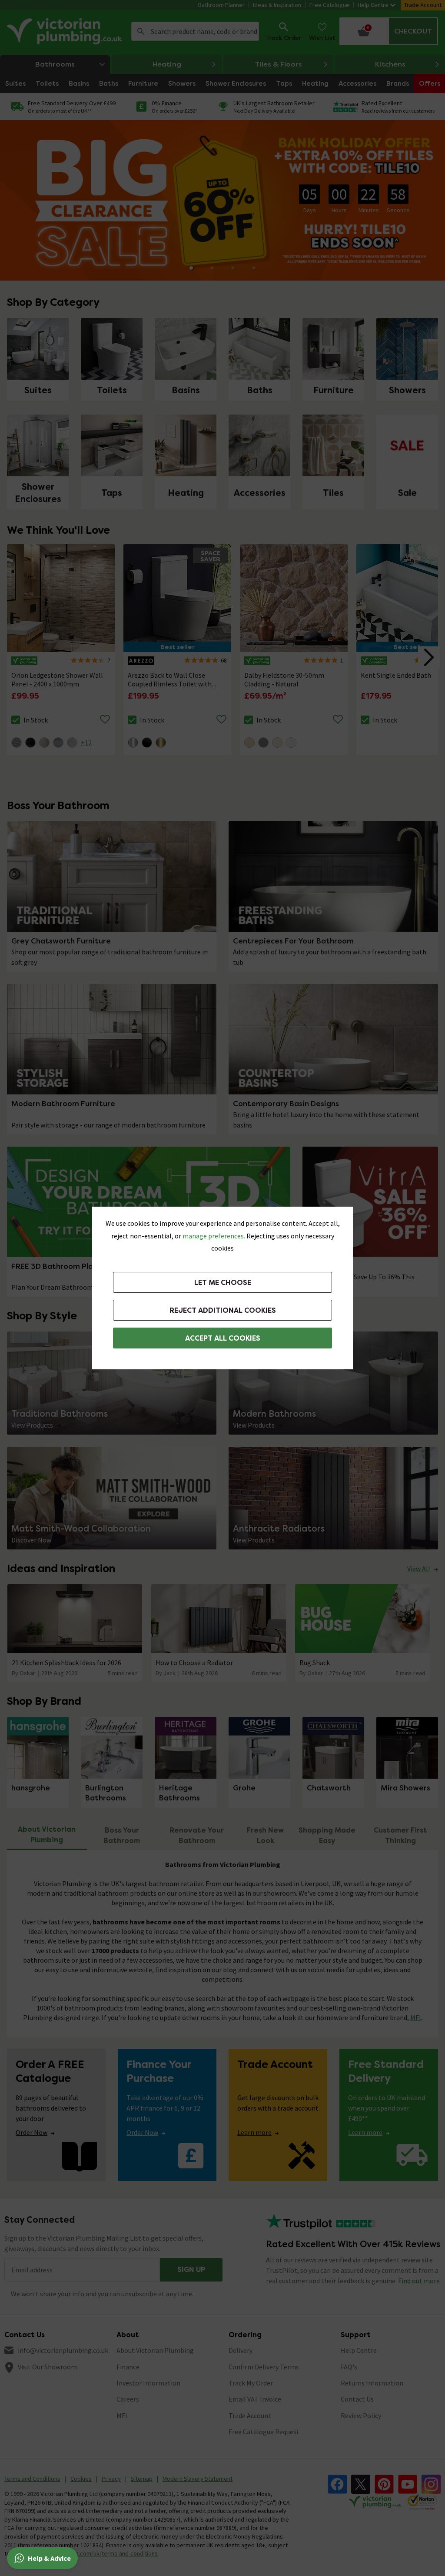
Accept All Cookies (223, 1338)
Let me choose (223, 1283)
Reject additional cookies (223, 1310)
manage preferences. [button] (214, 1236)
